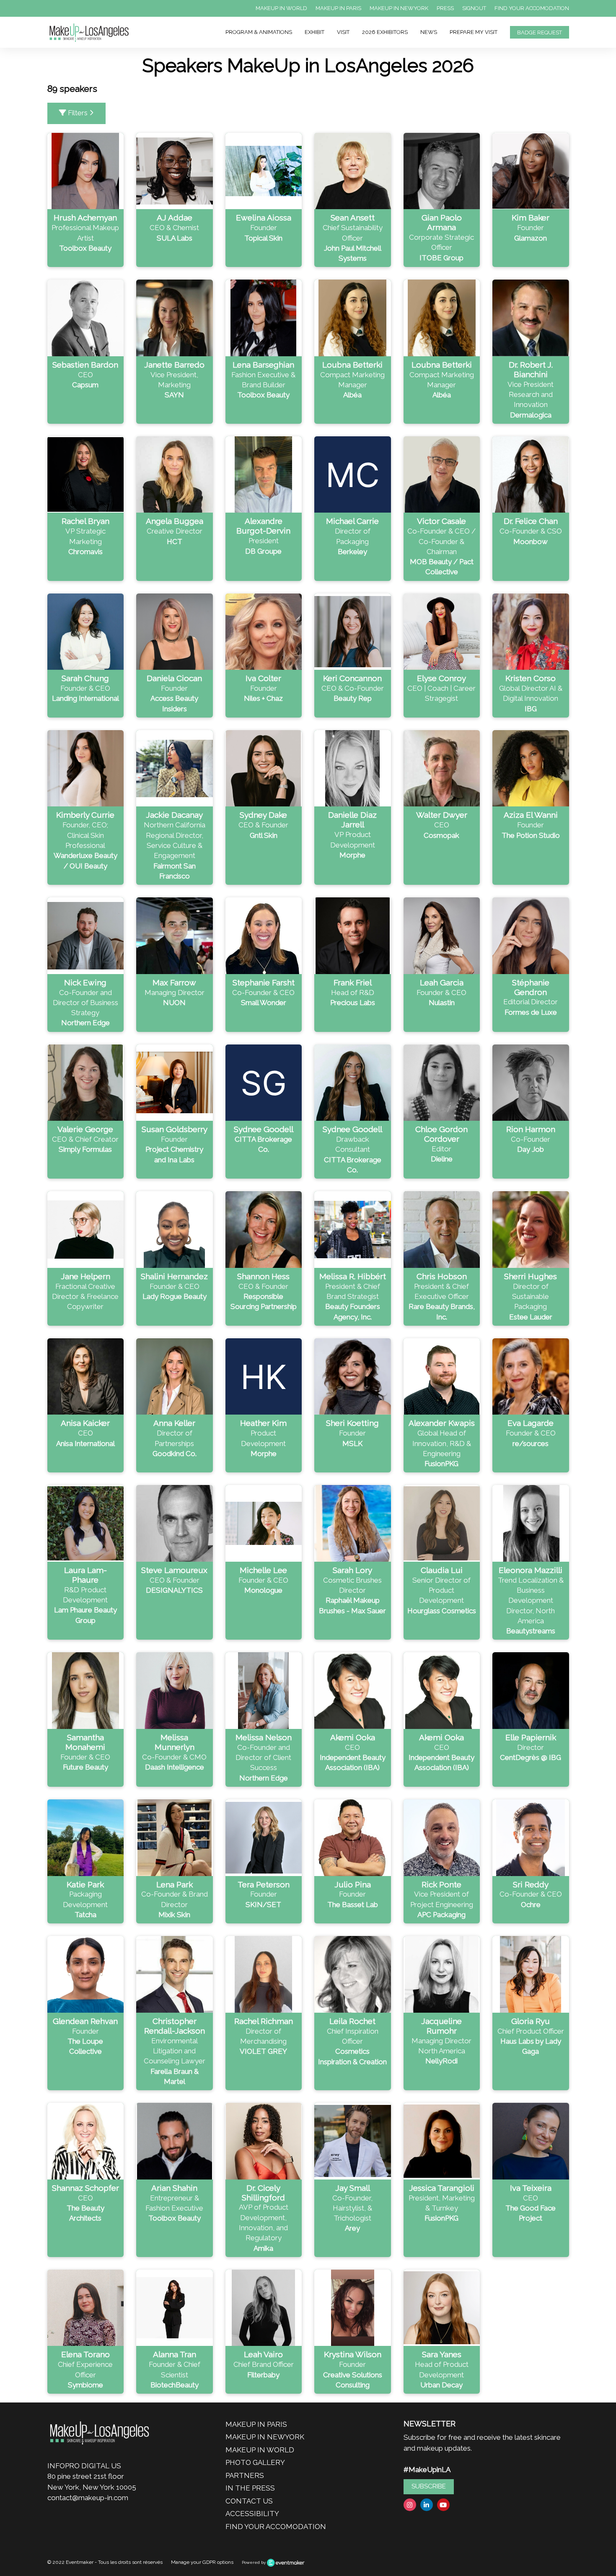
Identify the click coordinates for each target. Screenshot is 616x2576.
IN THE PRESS (250, 2488)
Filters (78, 113)
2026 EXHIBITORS (385, 32)
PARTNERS (245, 2475)
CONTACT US (249, 2501)
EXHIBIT (314, 32)
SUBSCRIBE (429, 2486)
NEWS (429, 32)
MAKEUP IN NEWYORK (399, 8)
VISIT (343, 32)
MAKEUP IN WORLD (281, 8)
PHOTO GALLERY (255, 2462)
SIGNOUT (474, 8)
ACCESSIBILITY (252, 2514)
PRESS (445, 8)
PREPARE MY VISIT (474, 32)
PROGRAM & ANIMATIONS (259, 32)
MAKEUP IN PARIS (338, 8)
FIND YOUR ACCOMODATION (532, 8)
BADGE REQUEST (540, 32)
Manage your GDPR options (202, 2562)
